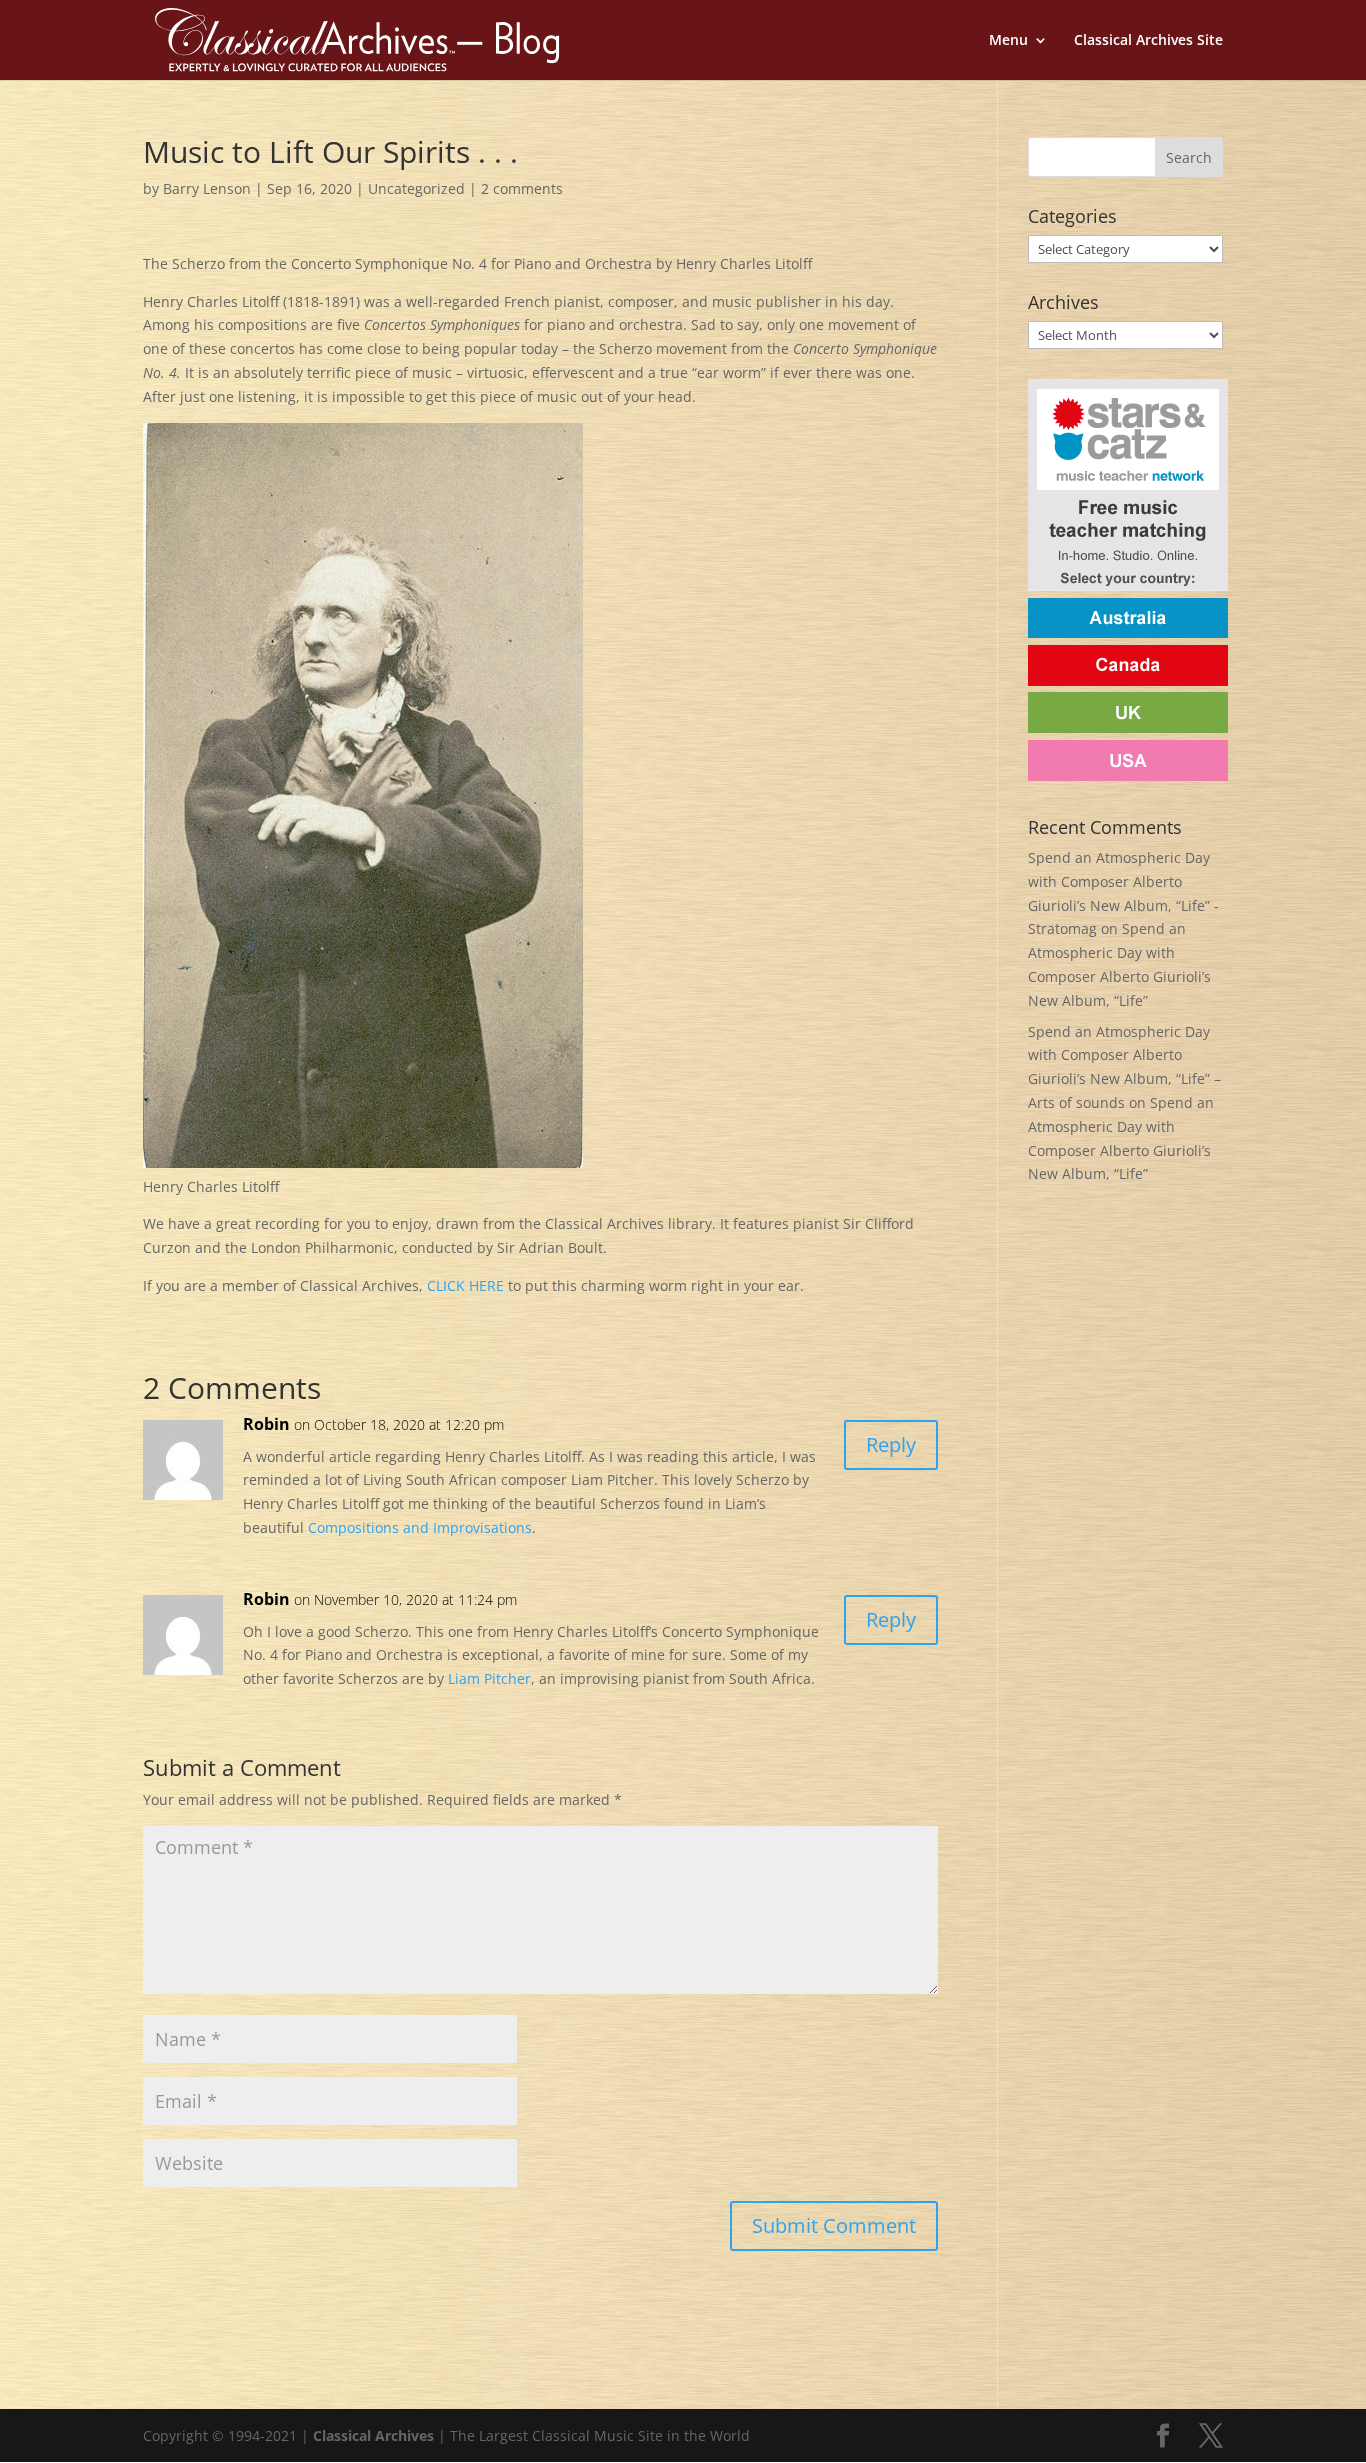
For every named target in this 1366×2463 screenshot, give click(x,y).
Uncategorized (416, 188)
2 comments (522, 188)
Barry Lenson (207, 188)
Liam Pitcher (489, 1678)
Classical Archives (373, 2435)
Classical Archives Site (1148, 41)
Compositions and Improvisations (420, 1527)
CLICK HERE (465, 1285)
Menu (1008, 41)
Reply (891, 1444)
